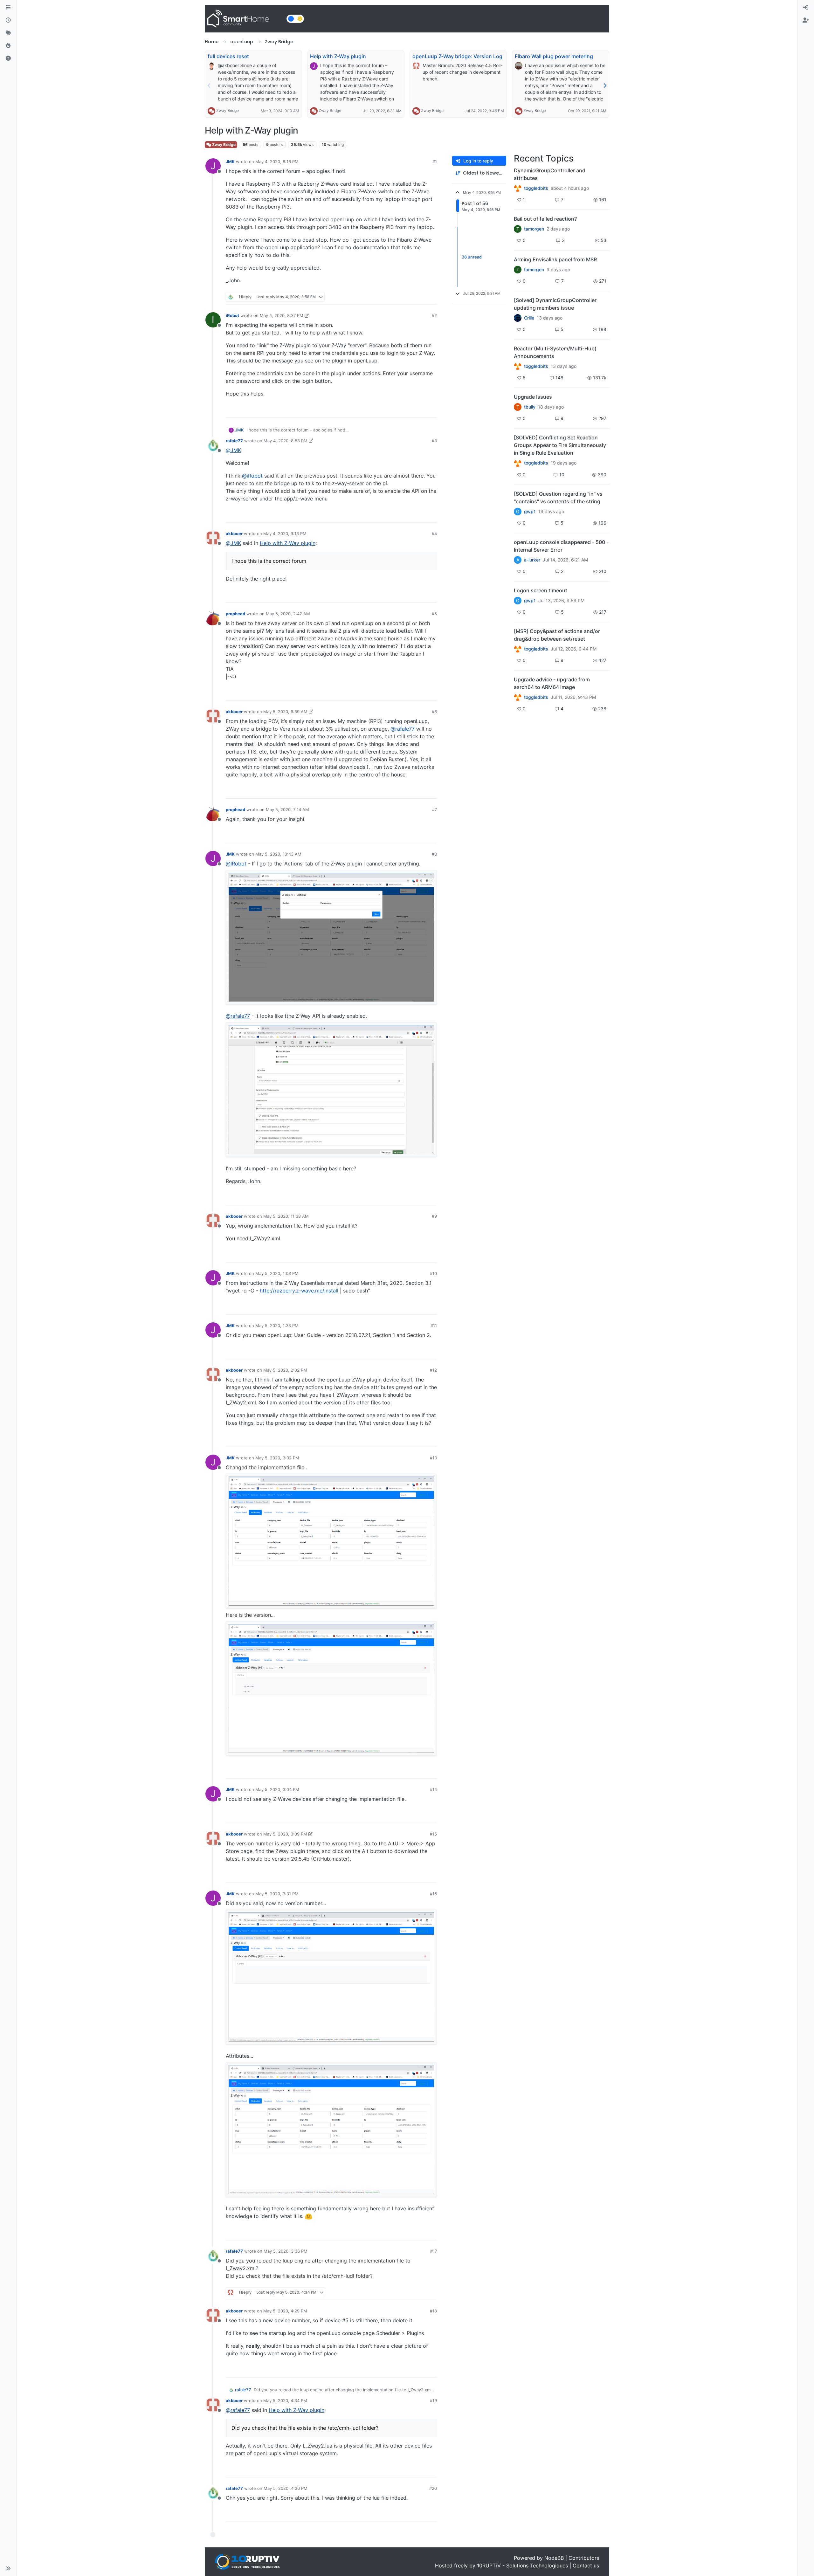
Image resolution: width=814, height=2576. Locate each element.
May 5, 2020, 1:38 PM (277, 1326)
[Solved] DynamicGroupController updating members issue (555, 304)
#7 (435, 809)
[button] (8, 2568)
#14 (433, 1789)
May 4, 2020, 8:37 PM (282, 315)
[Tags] (8, 33)
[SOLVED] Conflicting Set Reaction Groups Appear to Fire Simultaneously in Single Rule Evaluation (560, 445)
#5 (434, 614)
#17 (434, 2251)
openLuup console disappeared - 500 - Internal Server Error (561, 546)
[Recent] (8, 20)
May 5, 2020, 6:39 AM (285, 712)
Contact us (586, 2566)
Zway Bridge (228, 110)
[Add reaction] (396, 297)
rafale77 (234, 441)
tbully (530, 407)
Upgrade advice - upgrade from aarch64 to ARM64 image (552, 683)
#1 (435, 162)
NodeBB (554, 2558)
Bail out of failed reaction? (545, 219)
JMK (230, 162)
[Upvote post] (408, 297)
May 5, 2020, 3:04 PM (277, 1789)
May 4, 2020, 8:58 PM (286, 441)
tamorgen (534, 229)
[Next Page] (605, 86)
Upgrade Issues (533, 397)
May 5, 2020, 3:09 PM (285, 1834)
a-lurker (532, 560)
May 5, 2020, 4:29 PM (285, 2311)
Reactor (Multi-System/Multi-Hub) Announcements (555, 352)
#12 (433, 1370)
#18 (433, 2311)
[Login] (806, 8)
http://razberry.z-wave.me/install (299, 1291)
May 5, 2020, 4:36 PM (286, 2488)
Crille (529, 318)
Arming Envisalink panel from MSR (555, 259)
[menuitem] (806, 8)
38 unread (472, 257)
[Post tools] (431, 297)
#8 (434, 854)
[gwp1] (518, 463)
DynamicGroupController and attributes (550, 174)
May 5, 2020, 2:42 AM (288, 614)
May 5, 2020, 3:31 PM (277, 1894)
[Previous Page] (209, 86)
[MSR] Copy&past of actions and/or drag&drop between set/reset (557, 635)
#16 (433, 1894)
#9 (434, 1216)
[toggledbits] (518, 366)
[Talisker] (518, 697)
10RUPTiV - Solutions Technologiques (522, 2566)
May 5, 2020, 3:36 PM (286, 2251)
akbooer (234, 534)
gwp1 (530, 512)
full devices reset (228, 56)
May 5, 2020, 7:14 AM (287, 809)
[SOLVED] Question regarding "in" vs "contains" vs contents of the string (558, 498)
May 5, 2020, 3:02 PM (277, 1458)
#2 (434, 315)
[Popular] (8, 46)
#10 (433, 1273)
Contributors (584, 2558)
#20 (433, 2488)
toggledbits (536, 188)
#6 (434, 712)
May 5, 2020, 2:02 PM (285, 1370)
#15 (433, 1834)
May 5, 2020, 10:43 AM (278, 854)
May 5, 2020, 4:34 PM (285, 2400)
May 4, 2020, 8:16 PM (277, 162)
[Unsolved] (8, 59)
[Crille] (518, 318)
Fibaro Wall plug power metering (554, 56)
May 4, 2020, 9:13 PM (285, 534)
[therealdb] (518, 188)
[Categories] (8, 8)
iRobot (232, 315)
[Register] (806, 20)
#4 (434, 534)
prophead (235, 614)
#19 (433, 2400)
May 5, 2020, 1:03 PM (277, 1273)
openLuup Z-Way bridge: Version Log (457, 56)
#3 (434, 441)
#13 (433, 1458)
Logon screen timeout (541, 590)
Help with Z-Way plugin (338, 56)
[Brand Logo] (244, 19)
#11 (434, 1326)
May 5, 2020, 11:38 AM (286, 1216)
